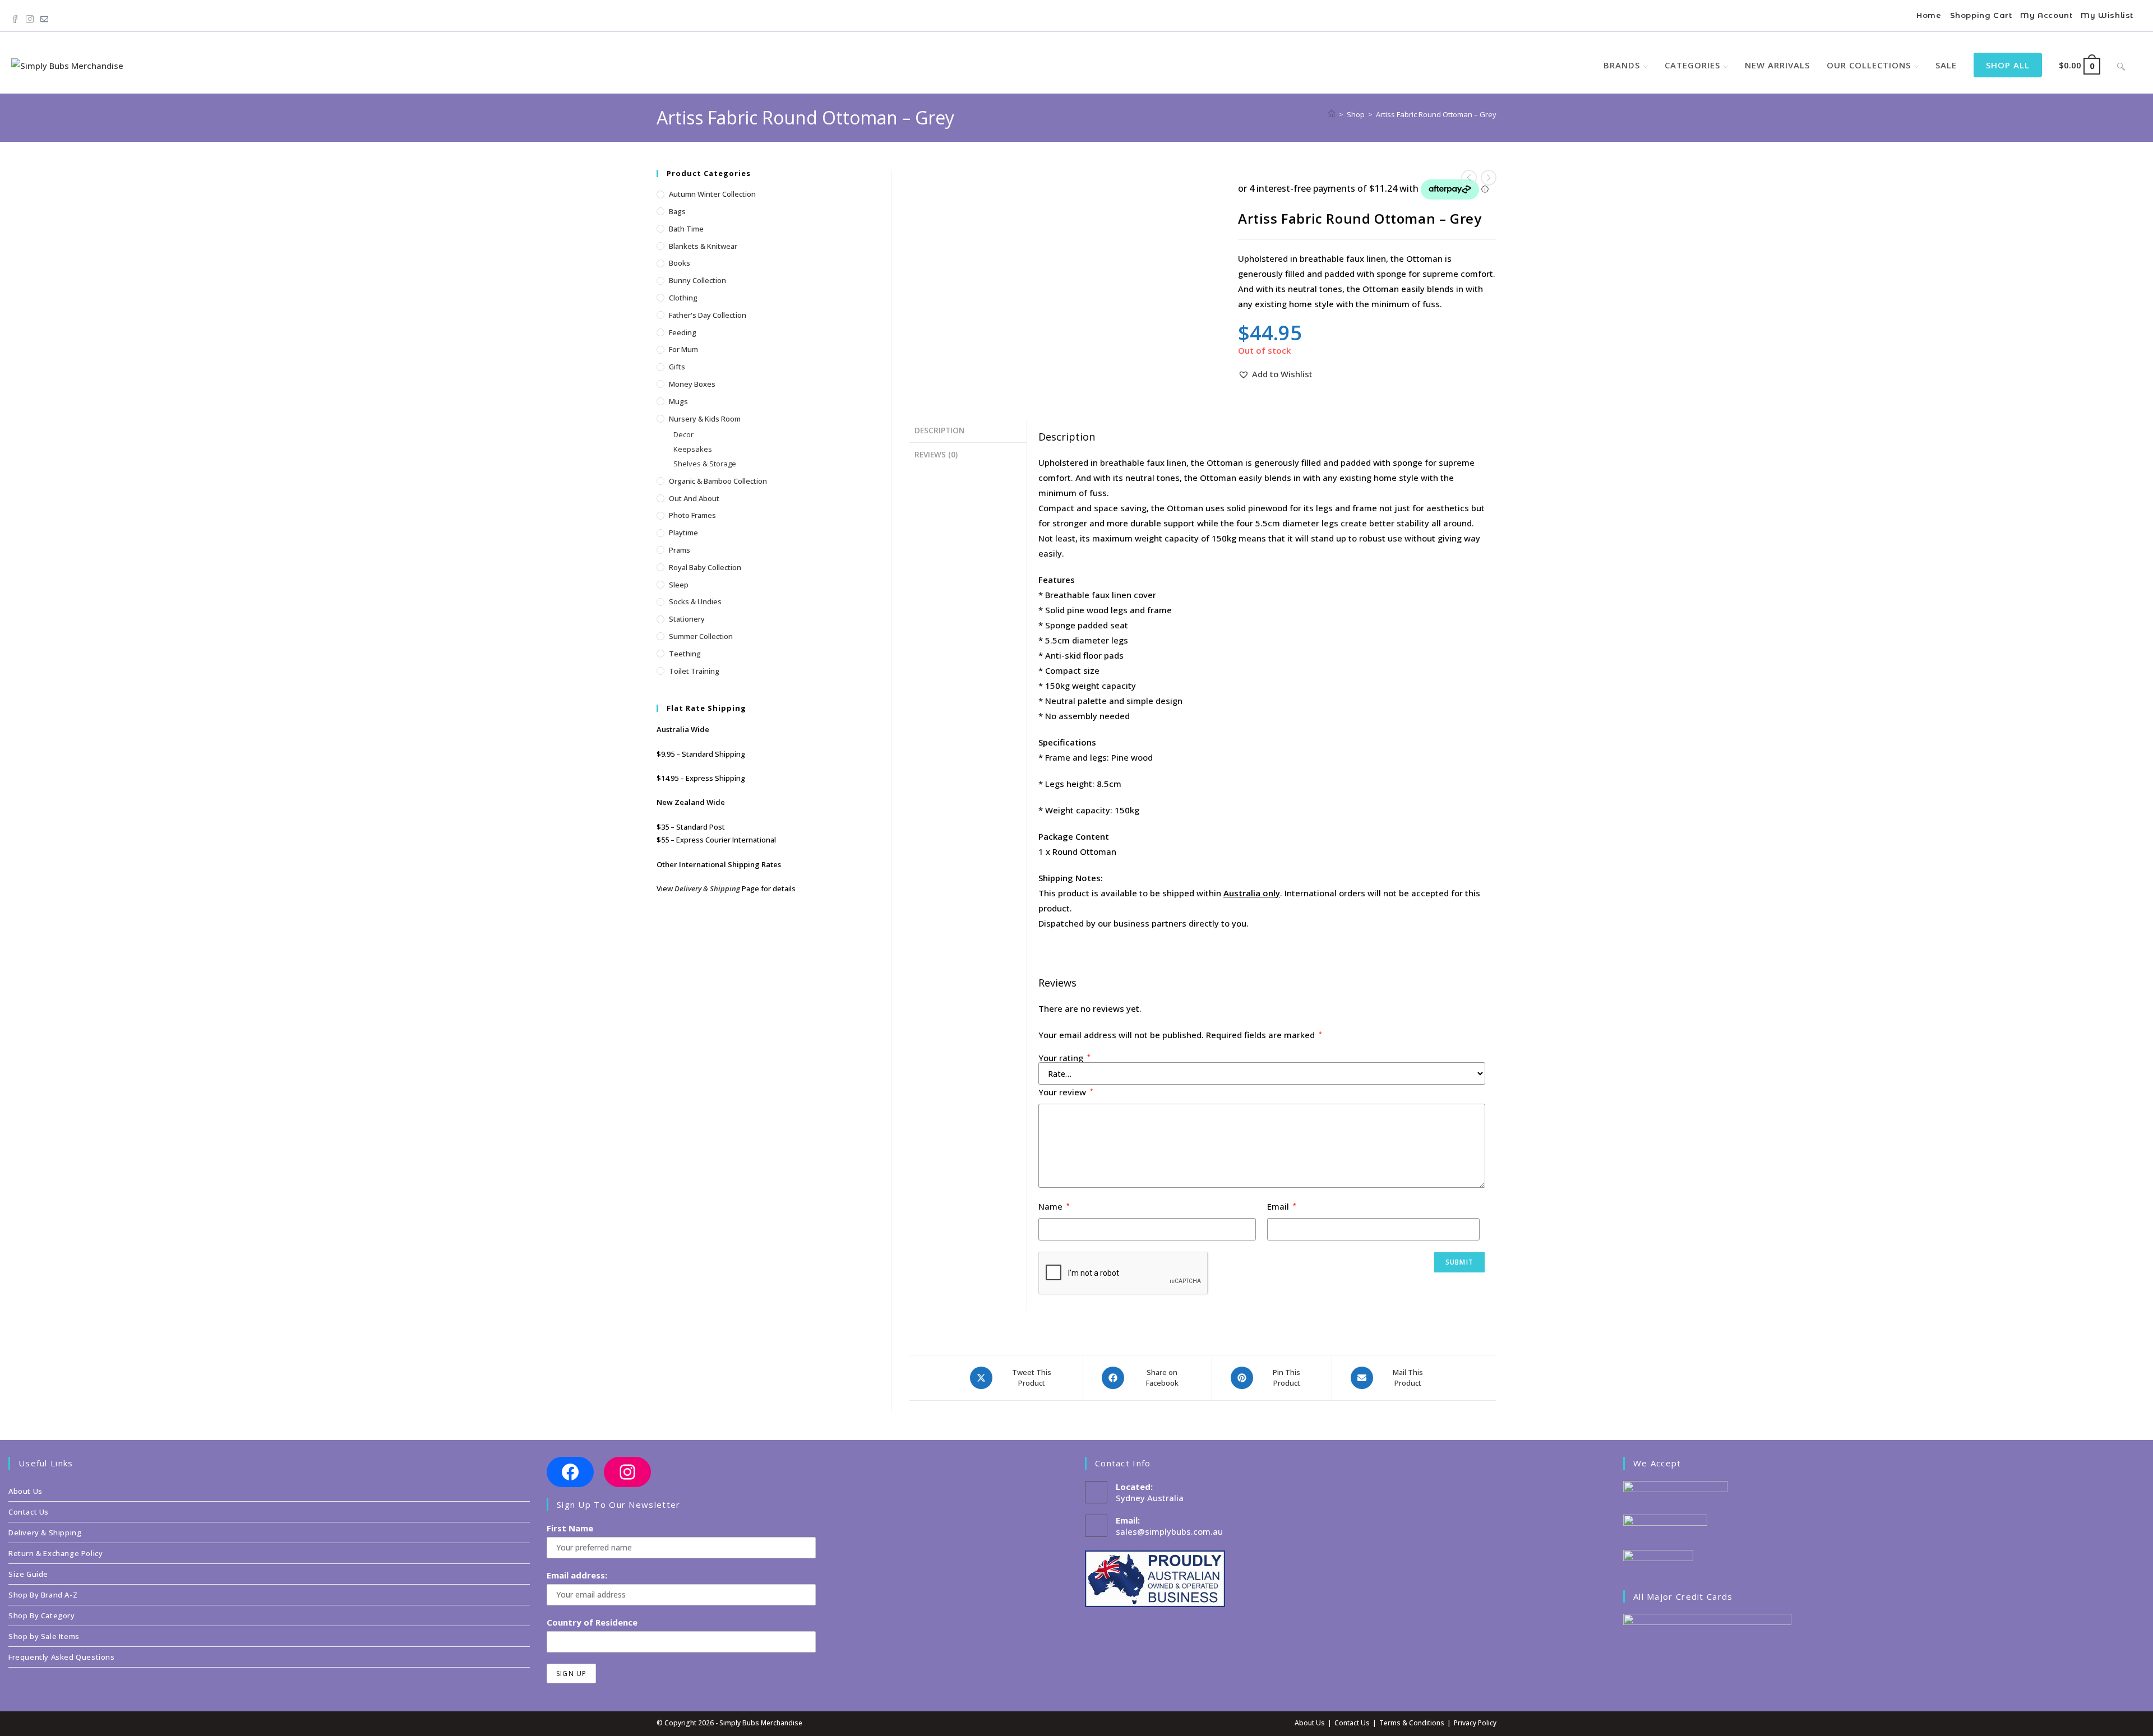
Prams (680, 550)
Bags (677, 211)
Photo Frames (692, 515)
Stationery (687, 619)
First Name (570, 1528)
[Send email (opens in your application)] (44, 17)
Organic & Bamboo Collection (718, 481)
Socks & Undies (695, 601)
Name (1054, 1206)
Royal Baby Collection (705, 567)
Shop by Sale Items (44, 1636)
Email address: (577, 1575)
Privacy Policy (1475, 1723)
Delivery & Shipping (707, 888)
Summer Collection (701, 636)
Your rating (1064, 1058)
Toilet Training (694, 671)
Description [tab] (939, 430)
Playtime (683, 533)
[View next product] (1489, 178)
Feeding (683, 332)
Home (1929, 15)
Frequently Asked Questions (62, 1657)
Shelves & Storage (705, 464)
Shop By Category (42, 1615)
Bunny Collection (697, 280)
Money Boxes (692, 384)
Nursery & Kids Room (705, 419)
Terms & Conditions (1412, 1723)
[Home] (1332, 114)
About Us (26, 1491)
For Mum (683, 349)
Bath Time (686, 229)
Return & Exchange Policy (56, 1553)
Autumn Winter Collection (712, 194)
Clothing (683, 298)
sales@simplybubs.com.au (1169, 1531)
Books (680, 263)
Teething (685, 654)
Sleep (679, 585)
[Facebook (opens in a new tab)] (17, 17)
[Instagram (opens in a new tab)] (30, 17)
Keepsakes (693, 449)
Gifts (677, 367)
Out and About (694, 498)
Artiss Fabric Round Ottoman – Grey (1436, 114)
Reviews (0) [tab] (936, 455)
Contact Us (29, 1512)
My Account (2046, 15)
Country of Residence (592, 1622)
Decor (683, 434)
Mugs (678, 401)
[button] (1275, 374)
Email (1282, 1206)
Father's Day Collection (708, 315)
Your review (1066, 1092)
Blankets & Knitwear (703, 246)
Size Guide (28, 1574)
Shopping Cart (1981, 15)
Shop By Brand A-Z (43, 1595)
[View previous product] (1469, 178)
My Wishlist (2107, 15)
